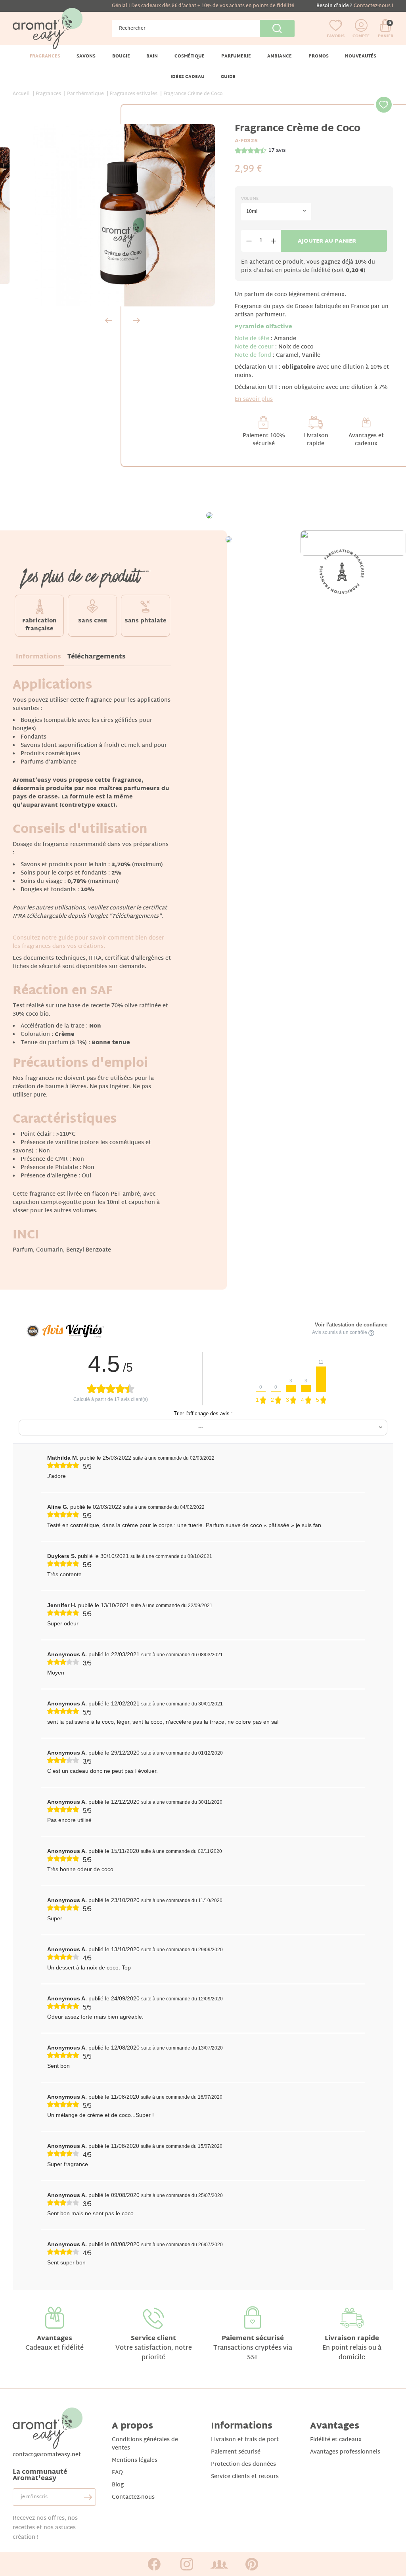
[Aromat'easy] (48, 29)
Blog (118, 2485)
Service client (153, 2339)
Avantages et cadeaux (366, 440)
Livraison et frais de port (245, 2440)
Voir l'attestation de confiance (351, 1325)
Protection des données (243, 2464)
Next (136, 320)
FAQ (117, 2473)
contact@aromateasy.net (47, 2455)
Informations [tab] (38, 657)
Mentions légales (135, 2460)
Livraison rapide (316, 440)
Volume (250, 199)
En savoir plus (254, 399)
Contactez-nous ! (373, 6)
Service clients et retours (245, 2477)
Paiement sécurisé (253, 2339)
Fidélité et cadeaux (336, 2440)
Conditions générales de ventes (145, 2444)
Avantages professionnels (345, 2452)
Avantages (55, 2339)
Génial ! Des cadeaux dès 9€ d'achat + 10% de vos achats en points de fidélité (203, 6)
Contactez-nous (133, 2497)
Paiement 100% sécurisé (264, 440)
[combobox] (276, 212)
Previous (109, 320)
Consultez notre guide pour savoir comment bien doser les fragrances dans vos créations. (88, 942)
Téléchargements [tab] (97, 657)
